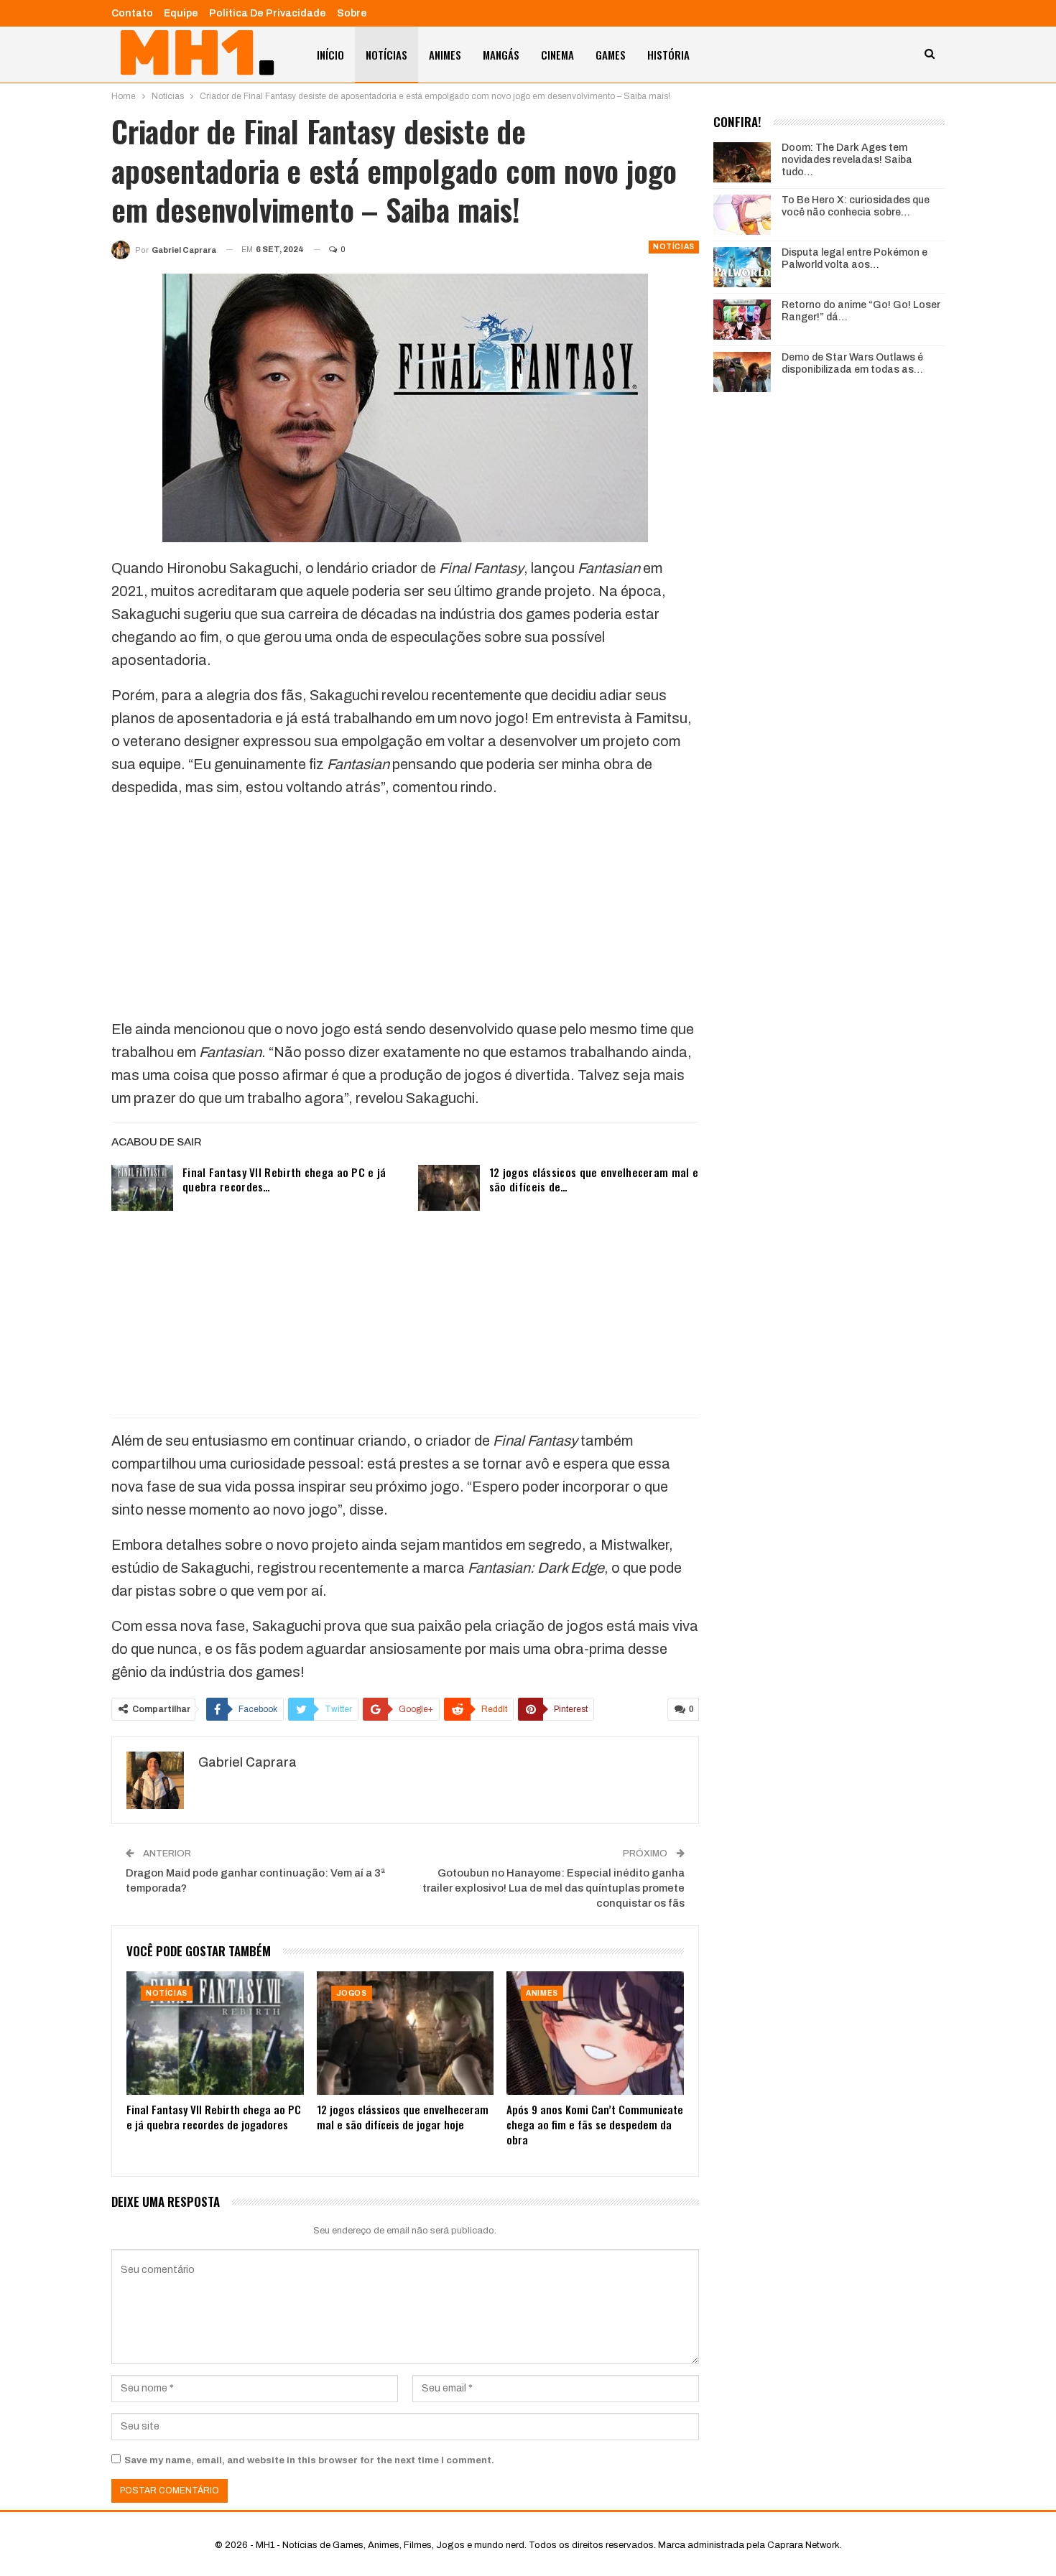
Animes (445, 55)
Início (330, 55)
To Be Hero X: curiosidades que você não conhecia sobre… (856, 206)
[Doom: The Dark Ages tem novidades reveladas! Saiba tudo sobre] (742, 162)
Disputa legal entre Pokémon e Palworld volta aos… (854, 259)
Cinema (557, 55)
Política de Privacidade (268, 13)
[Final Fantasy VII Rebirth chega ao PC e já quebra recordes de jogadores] (142, 1188)
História (668, 55)
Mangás (501, 55)
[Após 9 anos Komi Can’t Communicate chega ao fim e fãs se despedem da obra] (595, 2033)
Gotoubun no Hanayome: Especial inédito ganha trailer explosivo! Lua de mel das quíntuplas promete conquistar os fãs (554, 1888)
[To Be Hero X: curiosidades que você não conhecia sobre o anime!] (742, 215)
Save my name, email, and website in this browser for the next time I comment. (309, 2460)
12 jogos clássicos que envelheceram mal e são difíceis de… (594, 1179)
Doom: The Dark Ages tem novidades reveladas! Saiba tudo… (847, 160)
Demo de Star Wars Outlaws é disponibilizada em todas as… (852, 363)
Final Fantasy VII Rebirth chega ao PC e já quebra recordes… (284, 1179)
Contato (132, 13)
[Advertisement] (405, 911)
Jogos (352, 1993)
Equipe (181, 13)
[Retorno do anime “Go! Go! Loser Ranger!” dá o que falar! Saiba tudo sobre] (742, 320)
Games (611, 55)
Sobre (352, 13)
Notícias (386, 55)
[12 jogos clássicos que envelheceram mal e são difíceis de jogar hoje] (449, 1188)
